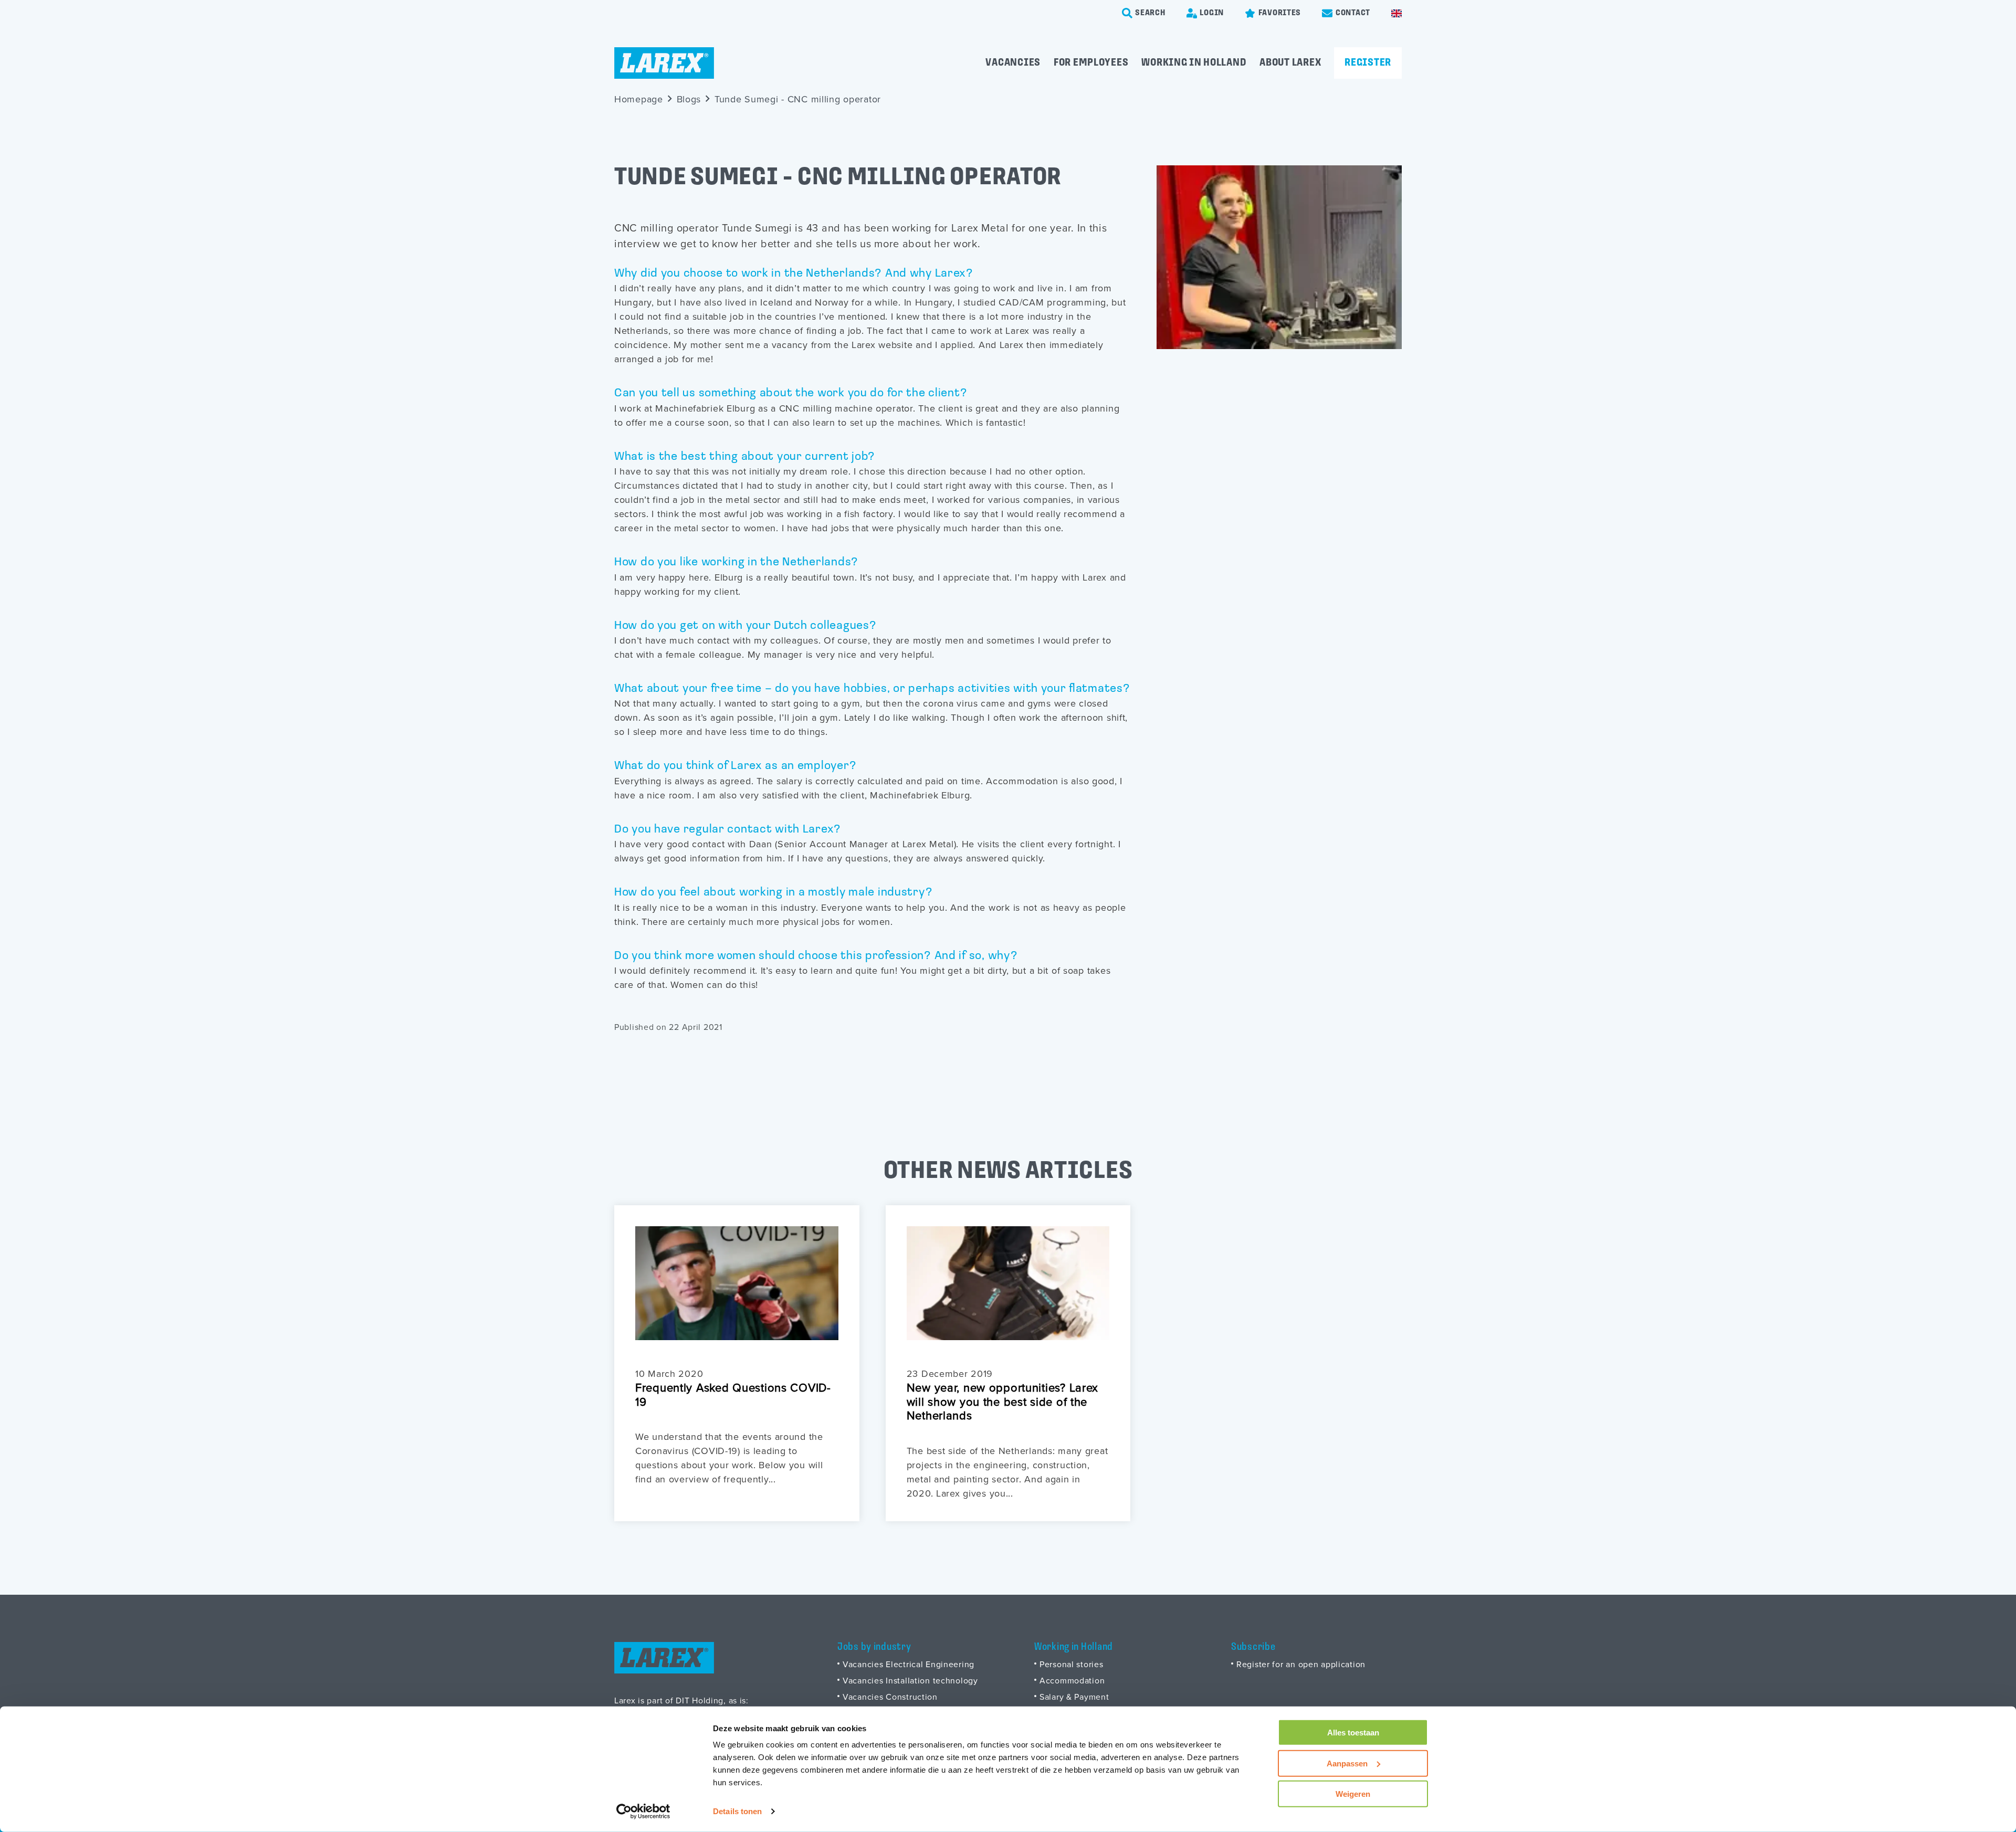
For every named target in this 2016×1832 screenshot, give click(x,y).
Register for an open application (1301, 1664)
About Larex (1290, 63)
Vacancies (1013, 63)
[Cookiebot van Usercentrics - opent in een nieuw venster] (643, 1812)
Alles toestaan (1353, 1733)
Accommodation (1072, 1680)
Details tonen (737, 1811)
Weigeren (1353, 1794)
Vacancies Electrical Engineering (909, 1664)
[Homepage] (664, 63)
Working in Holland (1194, 63)
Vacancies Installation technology (910, 1680)
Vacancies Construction (890, 1697)
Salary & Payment (1074, 1697)
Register (1368, 63)
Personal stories (1072, 1664)
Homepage (639, 99)
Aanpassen (1347, 1763)
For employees (1091, 63)
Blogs (689, 99)
